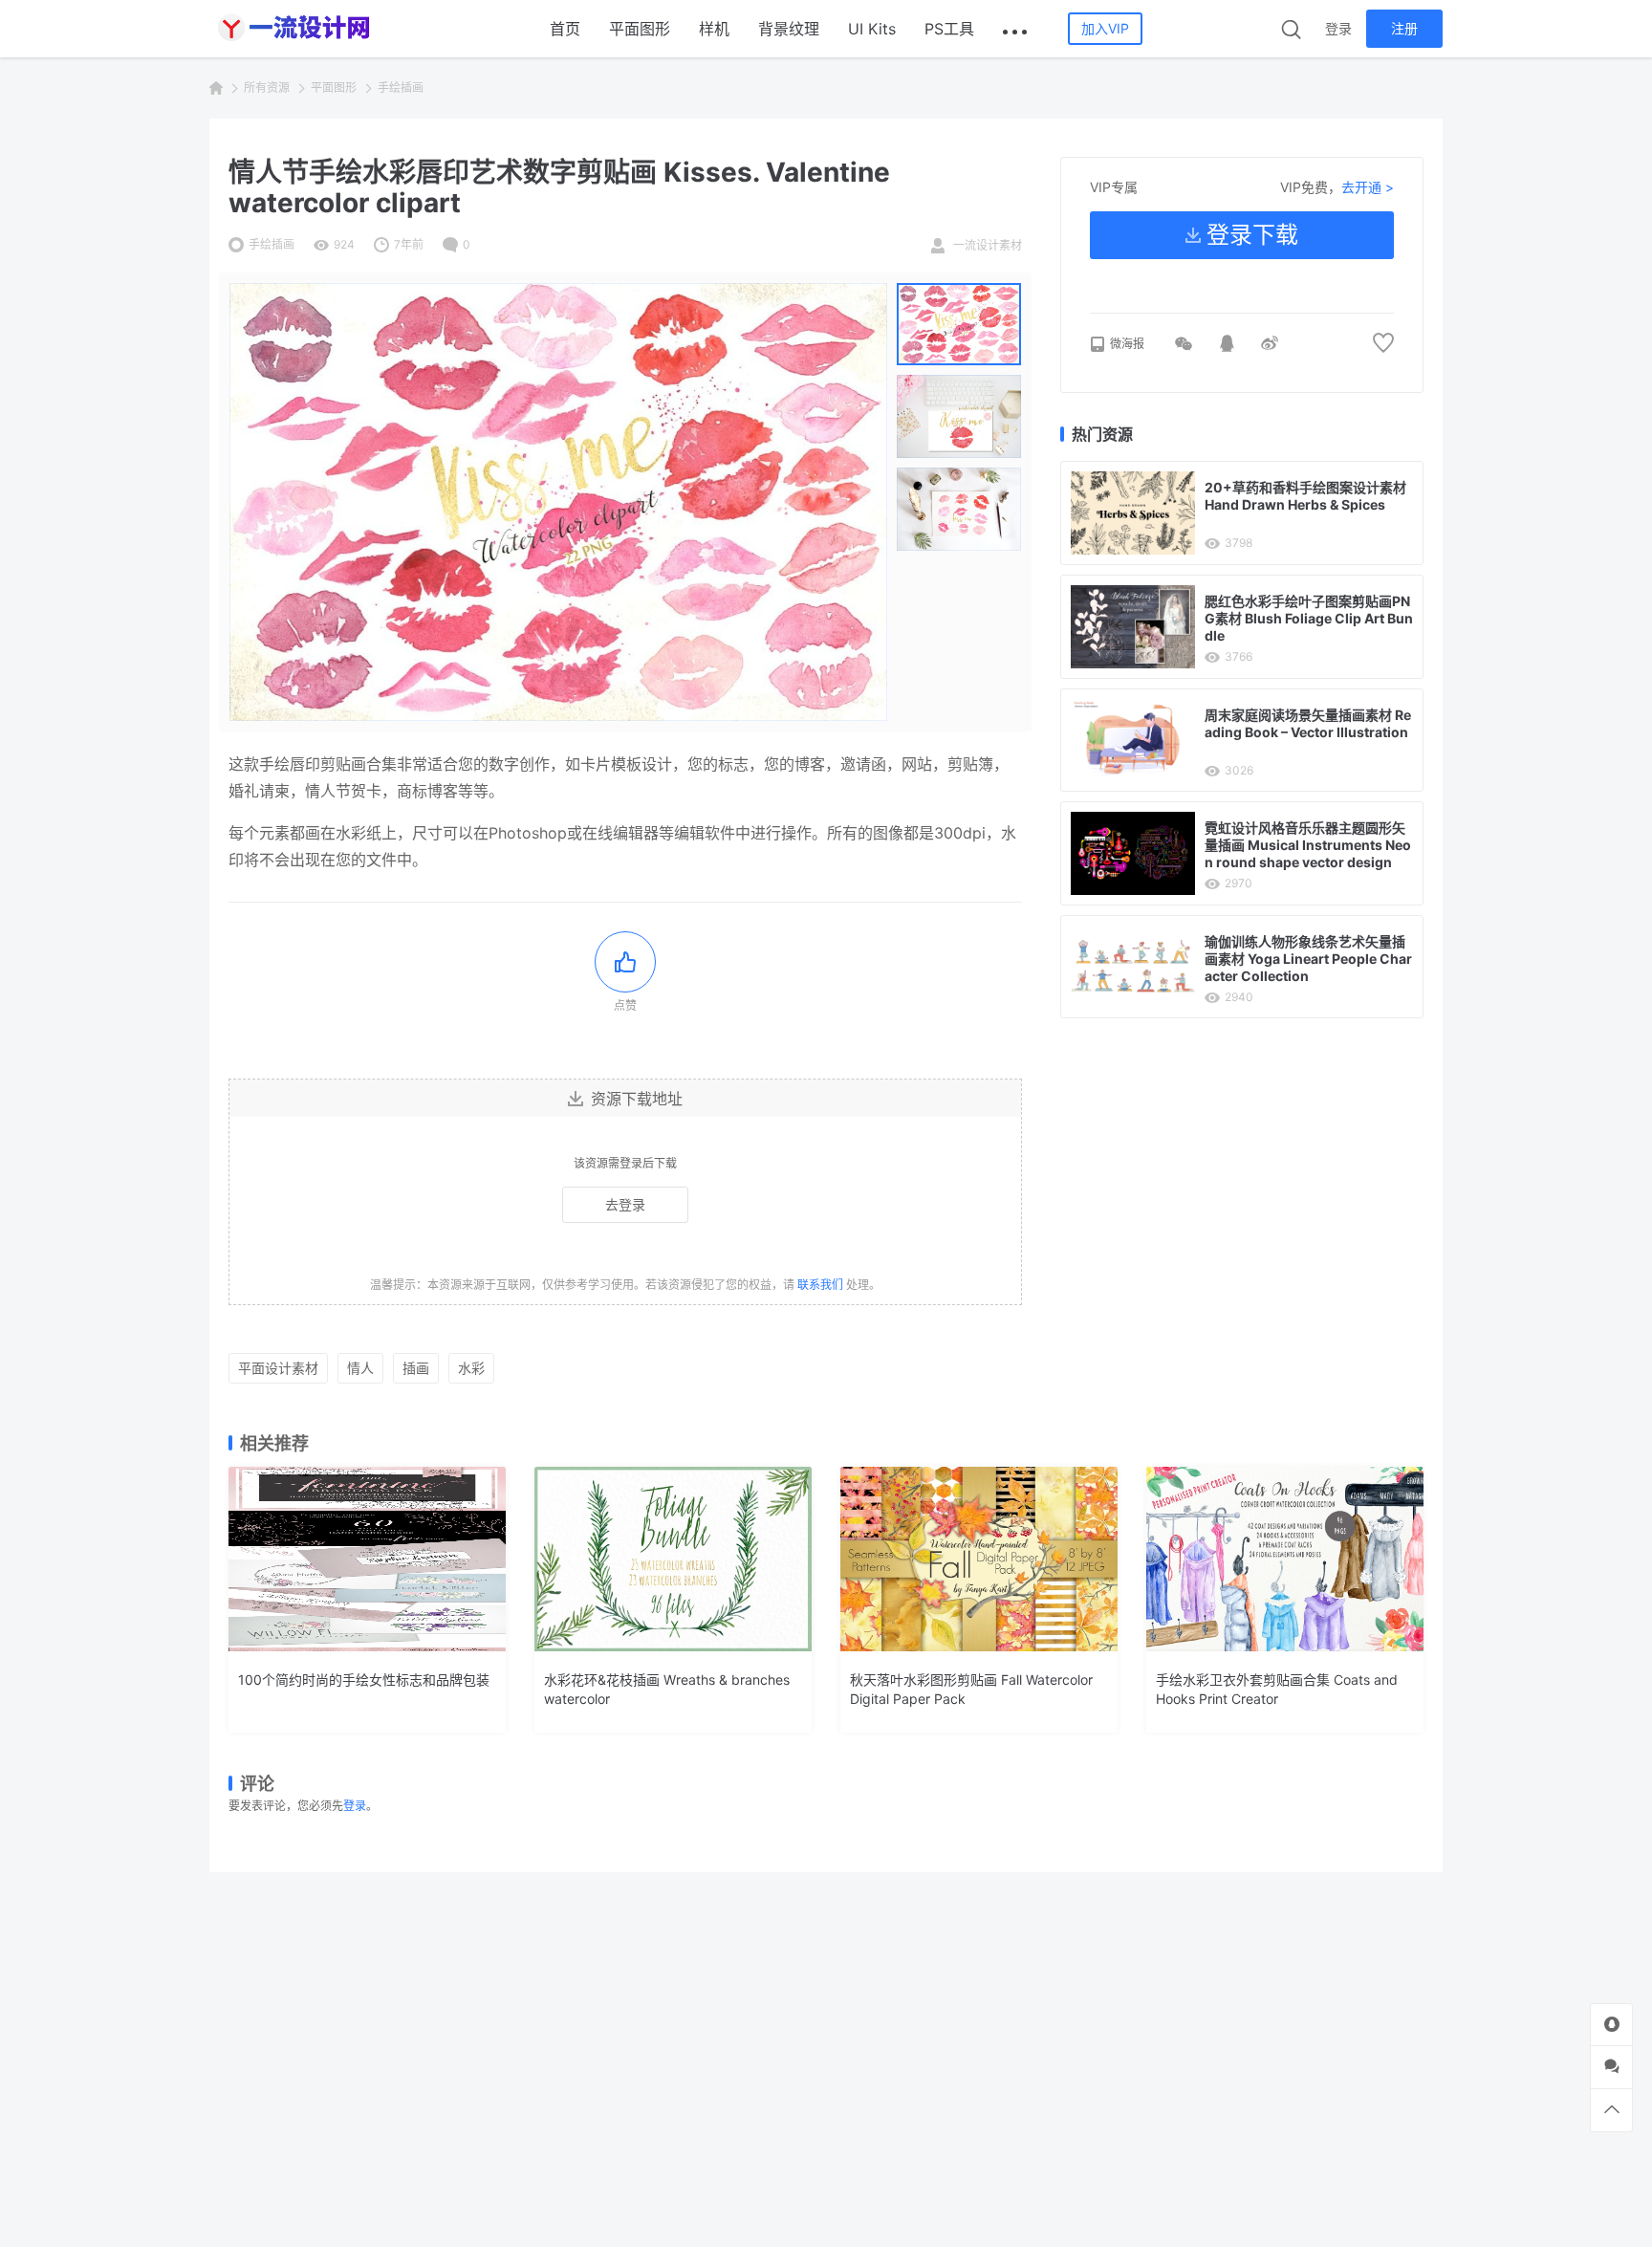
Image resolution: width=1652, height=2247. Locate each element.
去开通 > (1368, 187)
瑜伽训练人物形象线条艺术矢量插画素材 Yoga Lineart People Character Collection (1308, 959)
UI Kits (872, 29)
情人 (360, 1368)
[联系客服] (1611, 2025)
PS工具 (949, 29)
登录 (1338, 28)
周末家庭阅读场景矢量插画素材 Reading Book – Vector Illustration (1308, 723)
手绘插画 (401, 87)
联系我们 (820, 1285)
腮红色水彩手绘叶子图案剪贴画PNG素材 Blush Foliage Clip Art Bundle (1309, 618)
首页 (565, 29)
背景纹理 (789, 29)
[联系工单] (1611, 2067)
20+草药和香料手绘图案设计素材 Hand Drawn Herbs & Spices (1305, 496)
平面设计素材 (278, 1368)
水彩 (471, 1368)
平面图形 (640, 29)
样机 (714, 29)
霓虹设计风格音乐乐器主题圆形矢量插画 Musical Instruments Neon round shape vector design (1308, 845)
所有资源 (267, 87)
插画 (416, 1368)
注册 (1404, 28)
